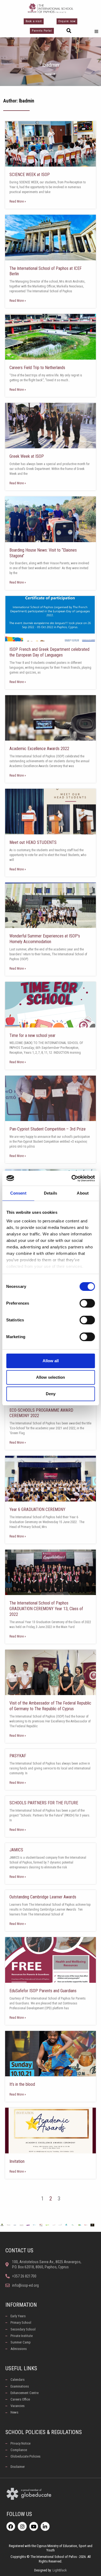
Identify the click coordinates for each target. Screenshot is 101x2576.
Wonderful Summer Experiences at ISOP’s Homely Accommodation (45, 939)
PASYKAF (18, 1756)
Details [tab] (50, 1193)
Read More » (18, 201)
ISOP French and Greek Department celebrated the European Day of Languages (49, 652)
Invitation (17, 2161)
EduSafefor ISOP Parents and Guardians (43, 1991)
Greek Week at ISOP (27, 456)
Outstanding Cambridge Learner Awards (43, 1897)
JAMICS (16, 1850)
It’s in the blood (22, 2084)
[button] (69, 31)
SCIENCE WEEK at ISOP (30, 175)
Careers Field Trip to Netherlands (37, 368)
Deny (51, 1394)
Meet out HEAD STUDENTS (33, 842)
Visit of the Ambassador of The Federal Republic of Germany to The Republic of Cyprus (50, 1706)
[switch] (87, 1303)
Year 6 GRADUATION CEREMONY (37, 1509)
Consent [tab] (18, 1193)
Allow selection (50, 1377)
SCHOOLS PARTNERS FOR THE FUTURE (44, 1803)
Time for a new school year (32, 1035)
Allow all (51, 1361)
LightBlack (60, 2570)
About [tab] (83, 1193)
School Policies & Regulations (44, 2432)
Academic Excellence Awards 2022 (39, 749)
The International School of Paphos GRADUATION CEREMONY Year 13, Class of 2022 (46, 1609)
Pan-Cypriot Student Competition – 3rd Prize (48, 1129)
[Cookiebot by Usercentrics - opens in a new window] (72, 1178)
